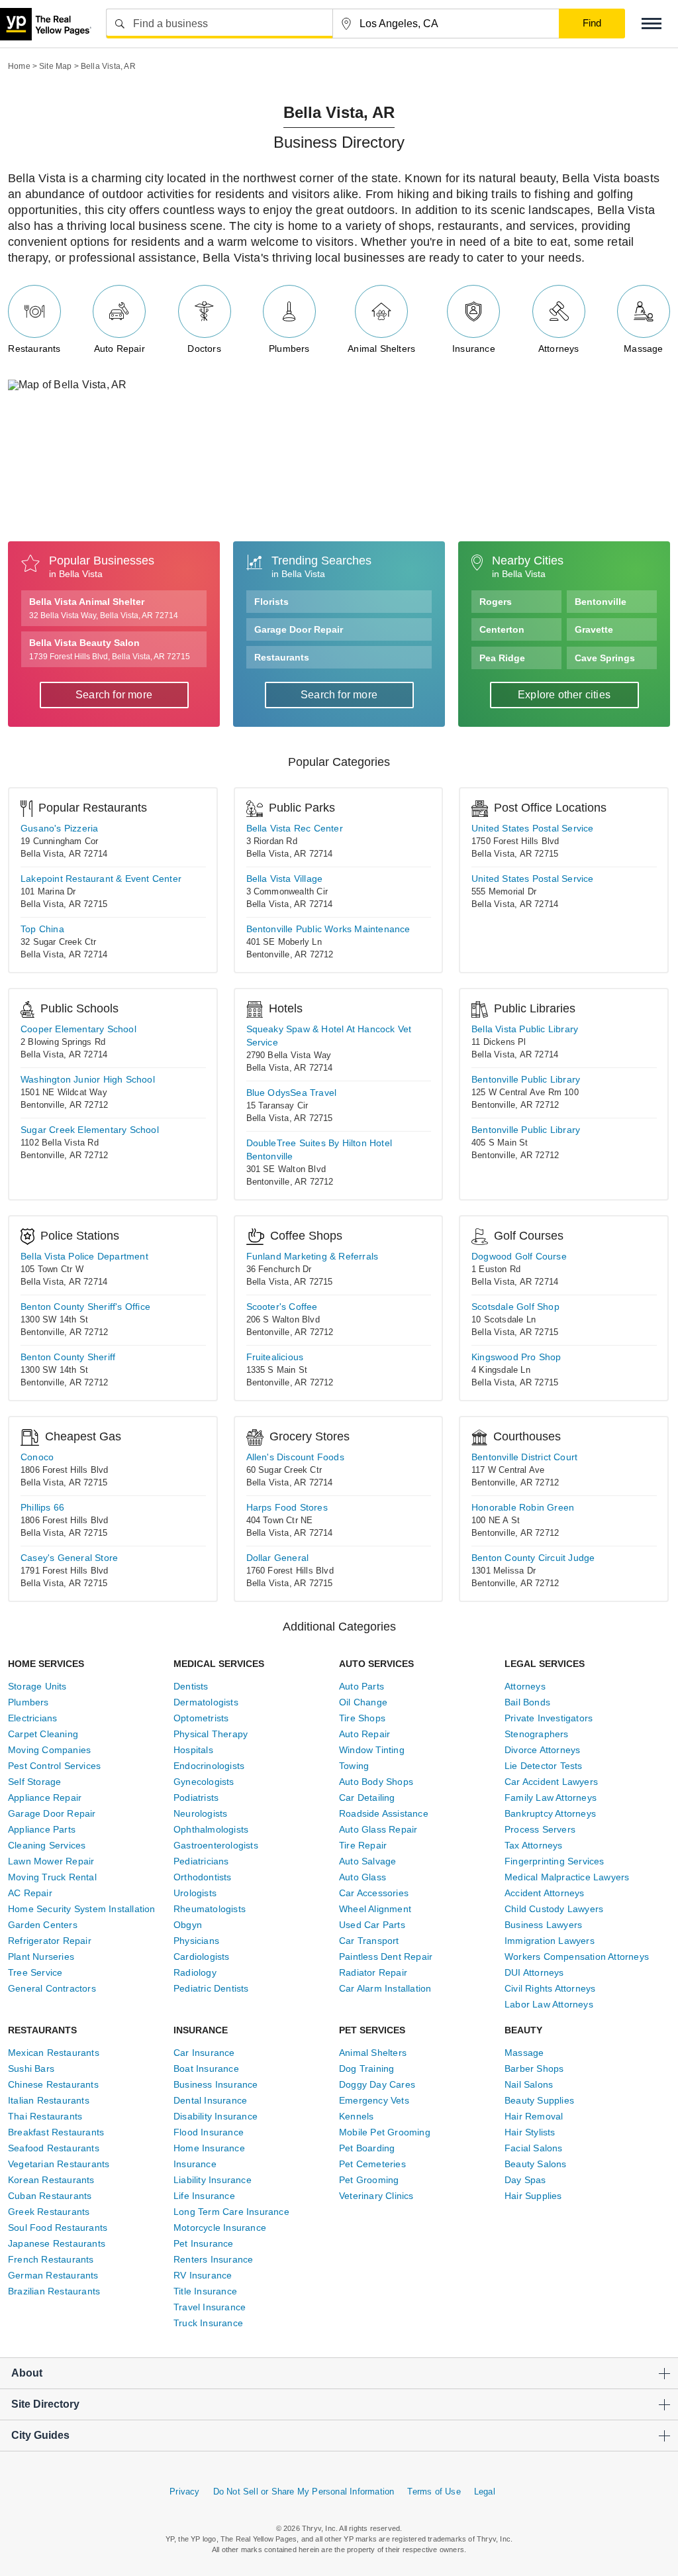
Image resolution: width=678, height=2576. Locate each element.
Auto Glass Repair (378, 1829)
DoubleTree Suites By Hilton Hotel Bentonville (319, 1150)
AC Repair (30, 1893)
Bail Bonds (527, 1702)
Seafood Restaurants (54, 2148)
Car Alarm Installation (385, 1988)
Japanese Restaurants (57, 2243)
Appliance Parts (42, 1829)
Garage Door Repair (299, 629)
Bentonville (601, 602)
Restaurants (34, 348)
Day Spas (525, 2180)
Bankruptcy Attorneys (550, 1813)
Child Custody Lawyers (554, 1909)
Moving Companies (49, 1750)
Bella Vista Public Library (525, 1029)
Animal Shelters (381, 348)
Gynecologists (204, 1782)
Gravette (594, 629)
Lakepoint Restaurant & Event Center (101, 879)
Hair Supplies (533, 2196)
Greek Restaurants (49, 2212)
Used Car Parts (372, 1925)
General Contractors (52, 1988)
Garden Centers (43, 1925)
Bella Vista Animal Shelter (104, 608)
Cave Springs (605, 658)
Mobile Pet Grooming (385, 2132)
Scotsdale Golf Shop (515, 1307)
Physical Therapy (211, 1734)
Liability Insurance (213, 2180)
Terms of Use (434, 2492)
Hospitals (193, 1750)
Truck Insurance (208, 2323)
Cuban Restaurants (50, 2196)
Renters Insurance (213, 2259)
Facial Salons (534, 2148)
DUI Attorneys (534, 1972)
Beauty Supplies (539, 2100)
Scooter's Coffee (282, 1307)
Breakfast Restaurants (56, 2132)
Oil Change (363, 1702)
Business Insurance (216, 2084)
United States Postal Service (533, 828)
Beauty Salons (536, 2164)
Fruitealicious (275, 1357)
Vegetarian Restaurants (59, 2164)
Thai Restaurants (45, 2116)
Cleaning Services (47, 1845)
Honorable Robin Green (523, 1507)
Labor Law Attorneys (549, 2004)
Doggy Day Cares (377, 2084)
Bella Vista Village (285, 879)
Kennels (356, 2116)
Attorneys (559, 348)
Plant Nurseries (41, 1957)
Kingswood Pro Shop (516, 1357)
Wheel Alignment (375, 1909)
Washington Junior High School (88, 1079)
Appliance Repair (45, 1798)
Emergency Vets (374, 2100)
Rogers (496, 602)
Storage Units (37, 1686)
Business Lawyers (543, 1925)
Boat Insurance (206, 2068)
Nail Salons (529, 2084)
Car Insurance (204, 2053)
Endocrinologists (209, 1766)
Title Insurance (205, 2291)
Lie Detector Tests (544, 1766)
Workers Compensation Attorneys (577, 1957)
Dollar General (278, 1558)
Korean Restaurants (51, 2180)
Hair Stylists (530, 2132)
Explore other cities (564, 695)
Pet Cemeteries (372, 2164)
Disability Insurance (216, 2116)
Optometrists (201, 1718)
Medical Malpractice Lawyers (567, 1877)
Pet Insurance (204, 2243)
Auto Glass (363, 1877)
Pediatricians (201, 1861)
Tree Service (35, 1972)
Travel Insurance (210, 2307)
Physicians (196, 1941)
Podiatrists (196, 1798)
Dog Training (366, 2068)
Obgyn (188, 1925)
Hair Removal (534, 2116)
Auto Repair (120, 348)
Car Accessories (374, 1893)
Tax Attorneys (534, 1845)
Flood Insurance (209, 2132)
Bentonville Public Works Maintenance (328, 929)
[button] (652, 24)
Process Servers (540, 1829)
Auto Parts (362, 1686)
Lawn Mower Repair (51, 1861)
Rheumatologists (210, 1909)
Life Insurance (204, 2196)
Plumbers (289, 348)
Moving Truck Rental (52, 1877)
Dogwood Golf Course (519, 1256)
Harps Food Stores (287, 1507)
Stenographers (537, 1734)
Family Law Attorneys (551, 1798)
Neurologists (200, 1813)
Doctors (204, 348)
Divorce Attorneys (542, 1750)
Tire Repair (363, 1845)
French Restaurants (51, 2259)
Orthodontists (203, 1877)
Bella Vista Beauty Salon (110, 649)
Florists (271, 602)
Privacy (184, 2492)
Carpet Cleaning (43, 1734)
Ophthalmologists (211, 1829)
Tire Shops (362, 1718)
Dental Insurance (210, 2100)
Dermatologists (206, 1702)
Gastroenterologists (216, 1845)
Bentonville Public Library (526, 1079)
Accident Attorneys (545, 1893)
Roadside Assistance (384, 1813)
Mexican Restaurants (54, 2053)
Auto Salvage (367, 1861)
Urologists (195, 1893)
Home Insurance (209, 2148)
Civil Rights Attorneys (550, 1988)
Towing (354, 1766)
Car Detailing (367, 1798)
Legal (485, 2492)
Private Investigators (549, 1718)
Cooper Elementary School (78, 1029)
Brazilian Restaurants (54, 2291)
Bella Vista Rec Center (295, 828)
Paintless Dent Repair (386, 1957)
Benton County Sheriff (68, 1357)
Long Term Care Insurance (231, 2212)
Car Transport (369, 1941)
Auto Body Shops (376, 1782)
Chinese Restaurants (53, 2084)
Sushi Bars (31, 2068)
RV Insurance (203, 2275)
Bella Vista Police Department (84, 1256)
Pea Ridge (502, 658)
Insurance (474, 348)
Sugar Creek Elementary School (90, 1130)
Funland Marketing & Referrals (313, 1256)
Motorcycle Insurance (220, 2227)
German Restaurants (53, 2275)
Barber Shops (534, 2068)
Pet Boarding (367, 2148)
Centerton (502, 629)
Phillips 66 (42, 1507)
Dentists (191, 1686)
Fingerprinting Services (555, 1861)
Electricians (32, 1718)
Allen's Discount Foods (295, 1457)
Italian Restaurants (49, 2100)
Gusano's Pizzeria (59, 828)
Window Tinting (372, 1750)
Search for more (114, 695)
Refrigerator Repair (50, 1941)
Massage (643, 348)
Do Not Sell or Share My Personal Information (304, 2492)
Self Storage (34, 1782)
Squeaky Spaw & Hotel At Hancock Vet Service (329, 1036)
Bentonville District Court (524, 1457)
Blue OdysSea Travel (292, 1093)
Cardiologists (202, 1957)
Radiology (195, 1972)
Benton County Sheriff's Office (85, 1307)
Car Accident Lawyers (551, 1782)
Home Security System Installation (82, 1909)
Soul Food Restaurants (58, 2227)
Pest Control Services (54, 1766)
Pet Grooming (369, 2180)
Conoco (37, 1457)
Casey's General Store (69, 1558)
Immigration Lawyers (550, 1941)
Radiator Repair (373, 1972)
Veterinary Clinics (376, 2196)
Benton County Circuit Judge (533, 1558)
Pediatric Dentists (211, 1988)
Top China (42, 929)
